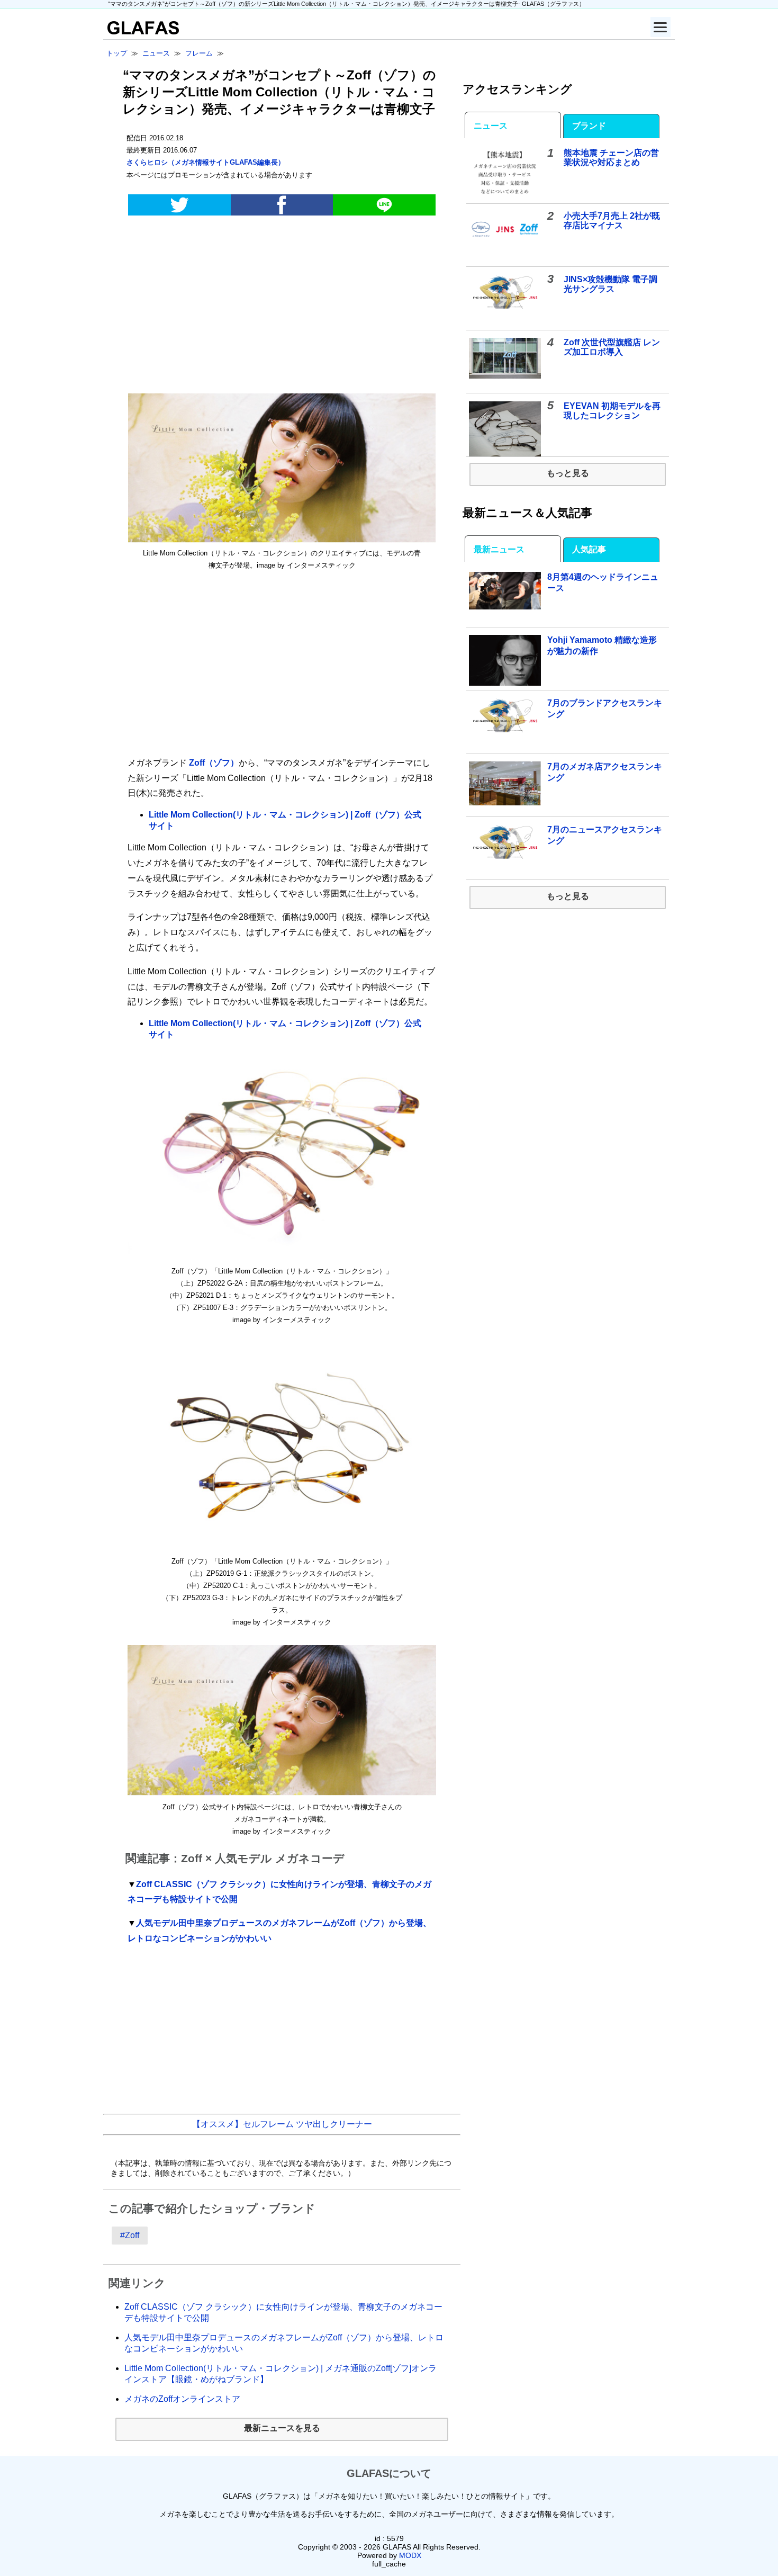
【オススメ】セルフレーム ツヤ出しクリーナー (282, 2124)
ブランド (589, 126)
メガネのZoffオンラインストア (182, 2399)
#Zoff (130, 2235)
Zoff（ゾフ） (213, 763)
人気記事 (589, 549)
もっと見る (568, 473)
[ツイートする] (179, 205)
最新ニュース (499, 549)
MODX (410, 2555)
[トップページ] (141, 32)
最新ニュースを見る (282, 2428)
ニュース (491, 126)
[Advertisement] (282, 307)
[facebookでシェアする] (282, 205)
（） (206, 162)
